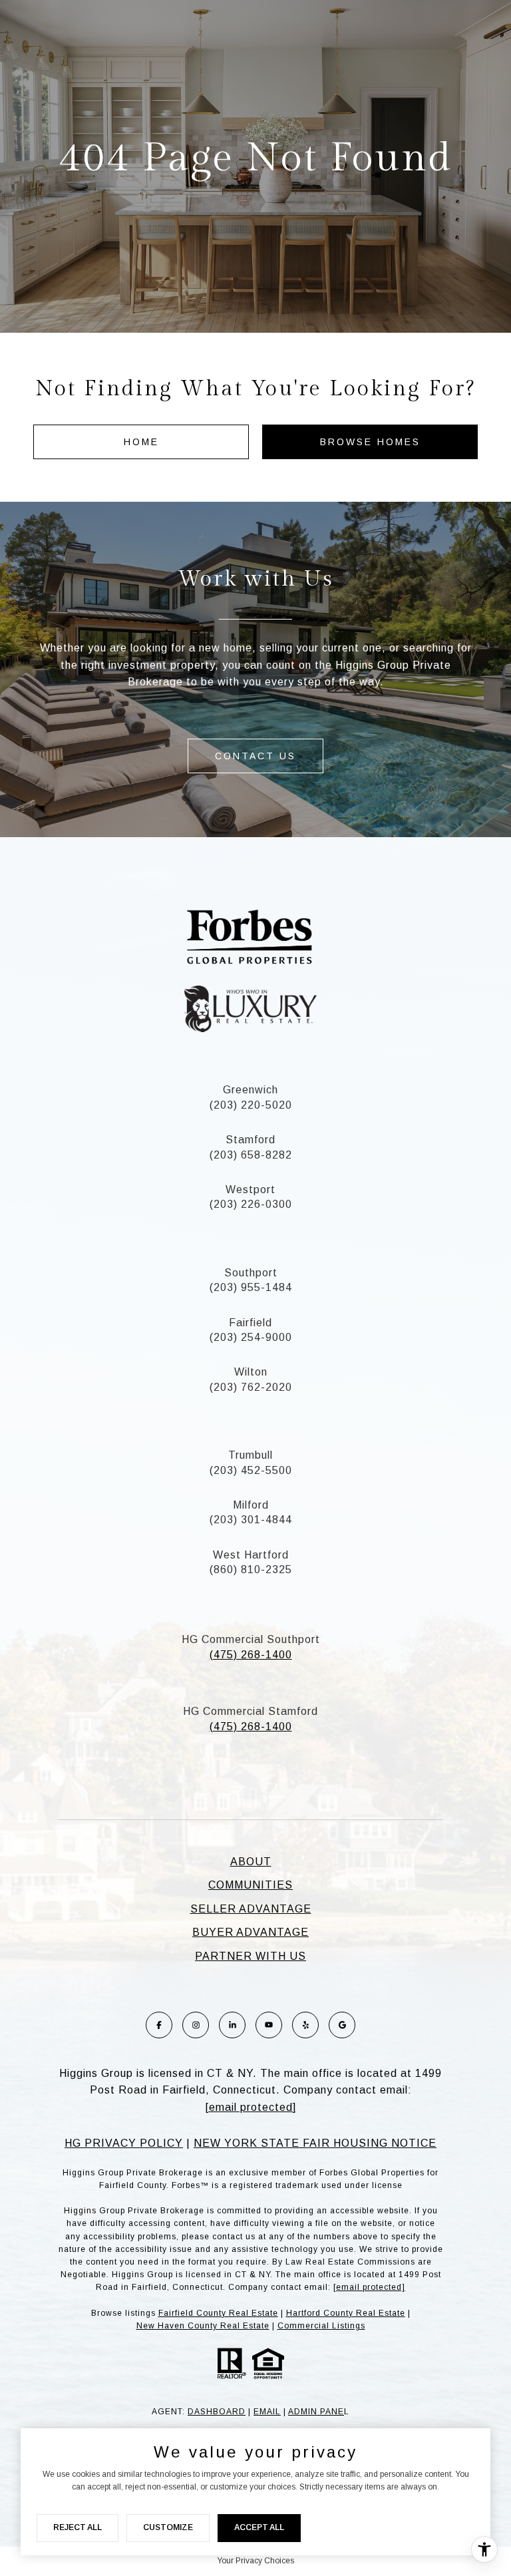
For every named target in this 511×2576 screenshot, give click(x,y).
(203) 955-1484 (251, 1287)
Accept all (259, 2527)
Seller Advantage (251, 1909)
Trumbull (251, 1455)
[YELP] (305, 2025)
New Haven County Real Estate (203, 2326)
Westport (251, 1190)
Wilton (251, 1372)
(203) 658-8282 (251, 1155)
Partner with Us (251, 1956)
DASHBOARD (217, 2412)
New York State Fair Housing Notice (315, 2143)
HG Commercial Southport (251, 1639)
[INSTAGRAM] (196, 2025)
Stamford (251, 1140)
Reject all (78, 2527)
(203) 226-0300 (251, 1204)
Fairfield (251, 1323)
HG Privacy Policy (124, 2143)
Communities (251, 1885)
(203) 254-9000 (251, 1337)
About (251, 1862)
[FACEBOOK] (159, 2025)
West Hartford (251, 1555)
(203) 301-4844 (251, 1520)
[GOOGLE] (342, 2025)
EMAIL (267, 2412)
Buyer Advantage (251, 1932)
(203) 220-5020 (251, 1105)
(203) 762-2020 (251, 1387)
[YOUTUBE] (269, 2025)
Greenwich (251, 1090)
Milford (251, 1505)
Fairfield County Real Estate (218, 2313)
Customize (168, 2527)
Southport (251, 1273)
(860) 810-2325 (251, 1569)
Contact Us (255, 756)
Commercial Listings (321, 2326)
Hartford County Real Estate (346, 2313)
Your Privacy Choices (255, 2561)
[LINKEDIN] (232, 2025)
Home (141, 442)
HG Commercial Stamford (251, 1711)
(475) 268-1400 (251, 1655)
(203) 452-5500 (251, 1470)
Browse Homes (370, 442)
